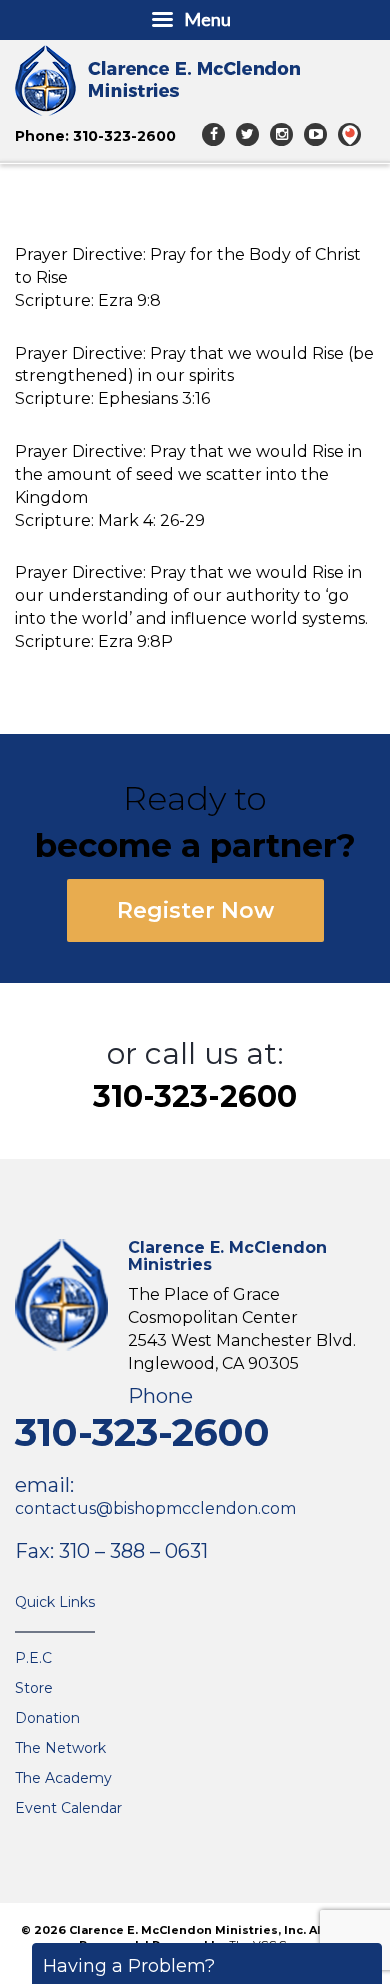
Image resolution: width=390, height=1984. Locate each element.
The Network (60, 1748)
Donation (47, 1718)
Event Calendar (68, 1808)
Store (34, 1688)
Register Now (195, 910)
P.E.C (33, 1658)
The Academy (63, 1778)
